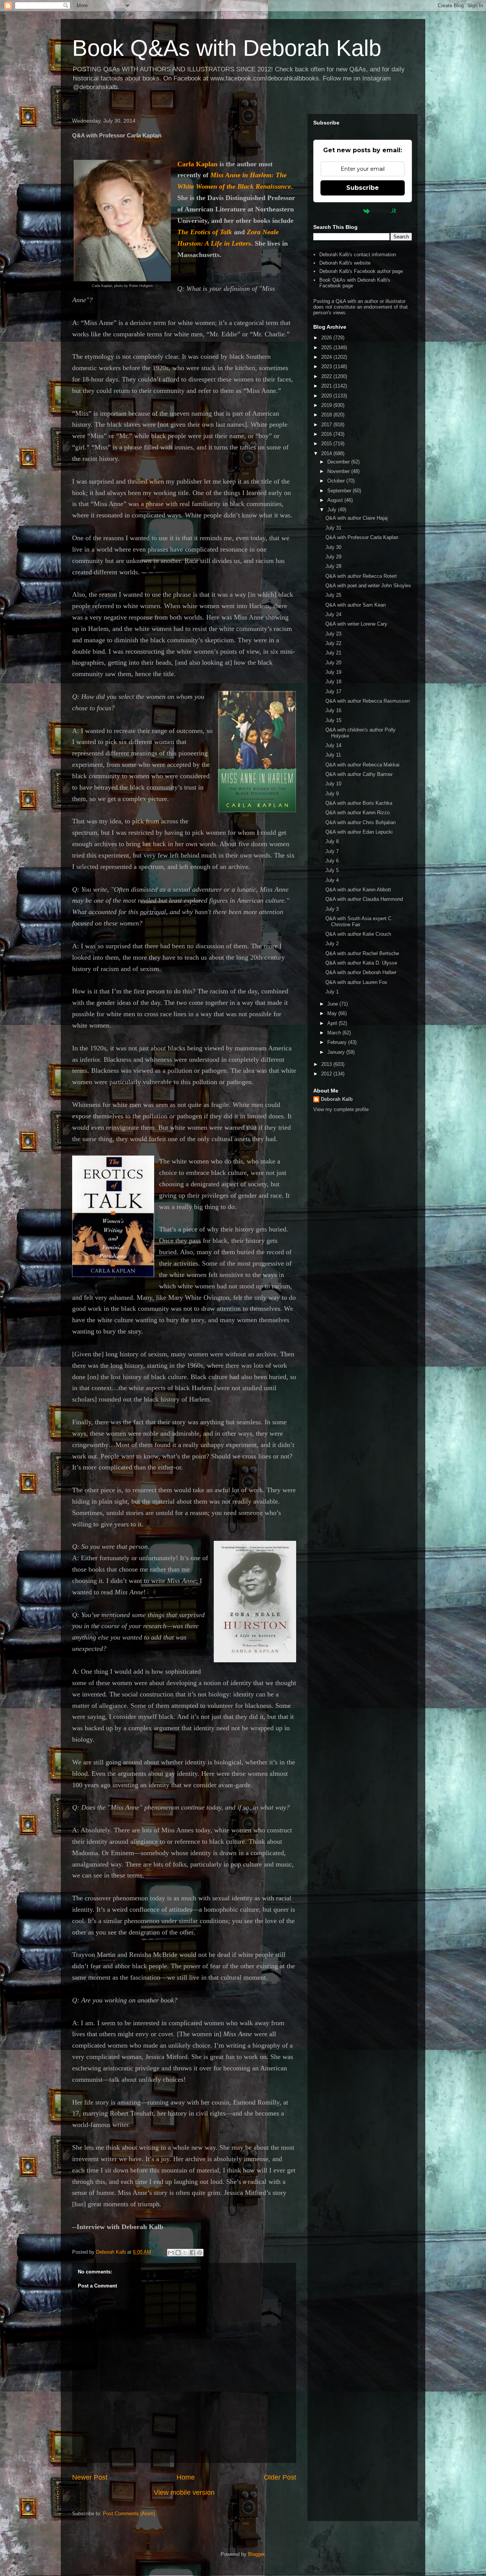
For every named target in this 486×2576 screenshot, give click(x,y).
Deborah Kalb (337, 1099)
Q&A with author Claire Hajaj (357, 518)
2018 (327, 415)
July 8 (332, 841)
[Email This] (171, 2253)
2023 (327, 367)
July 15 (333, 720)
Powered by (344, 211)
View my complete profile (341, 1109)
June (333, 1004)
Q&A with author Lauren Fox (356, 982)
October (337, 481)
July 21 (333, 653)
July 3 (332, 909)
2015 (327, 444)
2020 (327, 396)
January (337, 1052)
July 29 (333, 557)
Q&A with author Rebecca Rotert (361, 576)
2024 (327, 357)
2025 (327, 348)
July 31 (333, 528)
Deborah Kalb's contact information (358, 255)
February (338, 1042)
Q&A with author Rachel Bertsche (362, 953)
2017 (327, 425)
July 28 (333, 566)
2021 (327, 386)
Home (186, 2477)
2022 (327, 376)
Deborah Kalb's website (345, 263)
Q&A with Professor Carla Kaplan (362, 537)
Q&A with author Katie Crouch (358, 934)
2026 (327, 338)
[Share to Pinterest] (200, 2253)
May (333, 1013)
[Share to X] (185, 2253)
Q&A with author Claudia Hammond (364, 899)
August (336, 500)
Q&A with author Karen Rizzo (357, 813)
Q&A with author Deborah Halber (361, 972)
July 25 (333, 595)
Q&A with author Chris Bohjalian (361, 822)
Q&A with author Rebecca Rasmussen (368, 701)
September (340, 491)
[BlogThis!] (178, 2253)
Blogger (256, 2554)
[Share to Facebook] (193, 2253)
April (333, 1023)
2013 (327, 1064)
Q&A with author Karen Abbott (358, 890)
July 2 (332, 944)
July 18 (333, 682)
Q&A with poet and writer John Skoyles (368, 586)
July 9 (332, 794)
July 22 (333, 643)
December (339, 462)
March (335, 1033)
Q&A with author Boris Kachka (359, 803)
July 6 (332, 861)
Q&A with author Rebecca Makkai (362, 765)
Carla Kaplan (197, 164)
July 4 (332, 880)
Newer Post (90, 2477)
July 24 (333, 614)
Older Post (280, 2477)
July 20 (333, 663)
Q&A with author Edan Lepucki (359, 832)
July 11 (333, 755)
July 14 (333, 745)
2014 (327, 453)
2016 (327, 434)
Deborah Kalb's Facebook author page (361, 271)
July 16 (333, 710)
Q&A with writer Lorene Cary (356, 624)
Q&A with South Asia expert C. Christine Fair (359, 921)
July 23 (333, 634)
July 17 (333, 691)
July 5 (332, 870)
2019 (327, 405)
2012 (327, 1074)
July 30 (333, 547)
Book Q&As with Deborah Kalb (227, 48)
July (333, 510)
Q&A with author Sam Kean (356, 605)
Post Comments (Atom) (129, 2514)
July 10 (333, 784)
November (339, 471)
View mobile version (184, 2492)
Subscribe (363, 188)
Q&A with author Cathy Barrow (359, 774)
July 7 (332, 851)
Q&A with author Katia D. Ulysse (361, 963)
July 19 (333, 672)
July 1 (332, 992)
